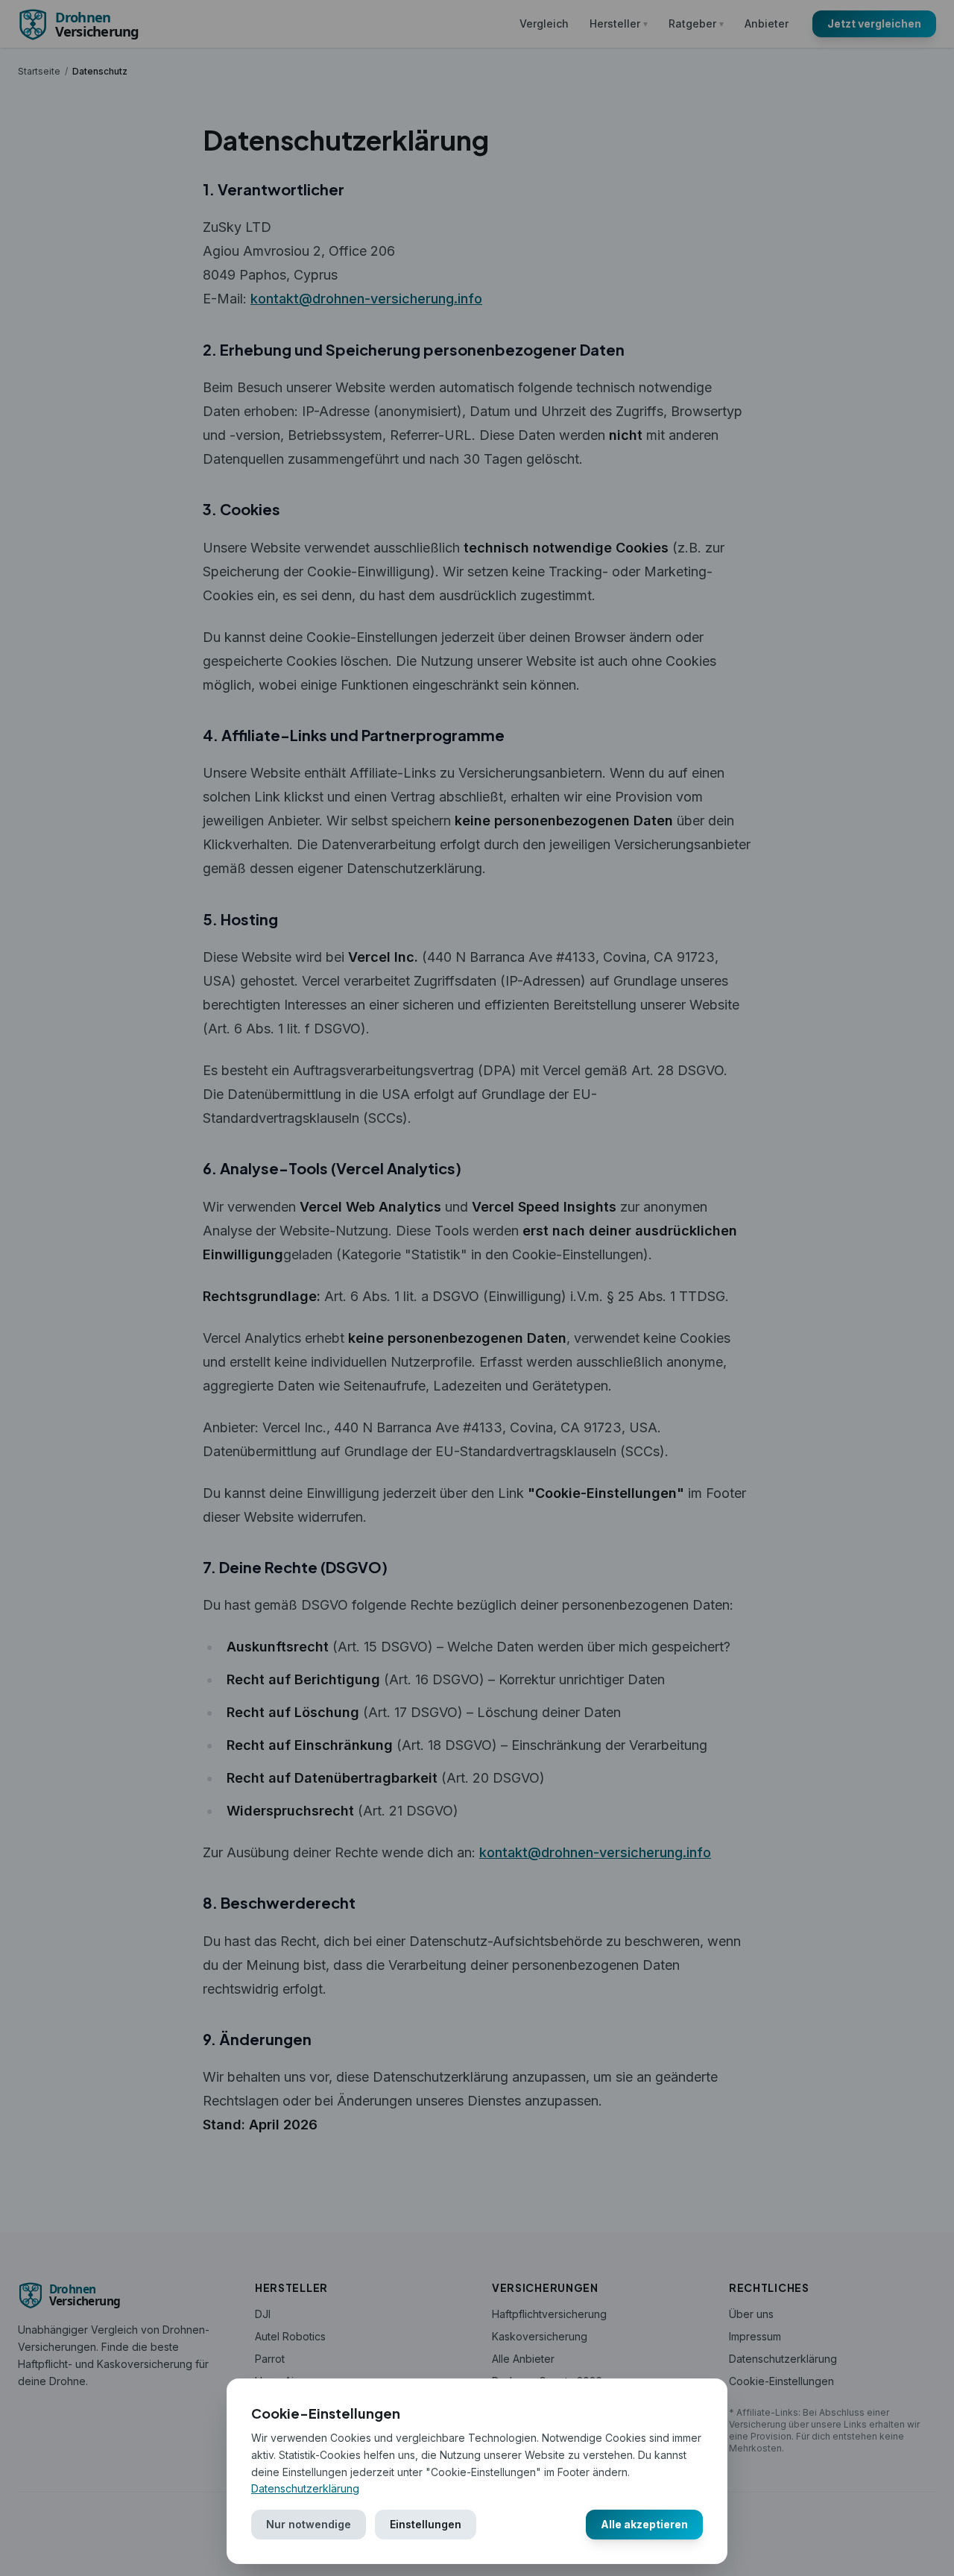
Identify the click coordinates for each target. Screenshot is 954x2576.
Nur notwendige (309, 2524)
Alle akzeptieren (644, 2524)
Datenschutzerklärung (305, 2488)
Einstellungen (426, 2524)
